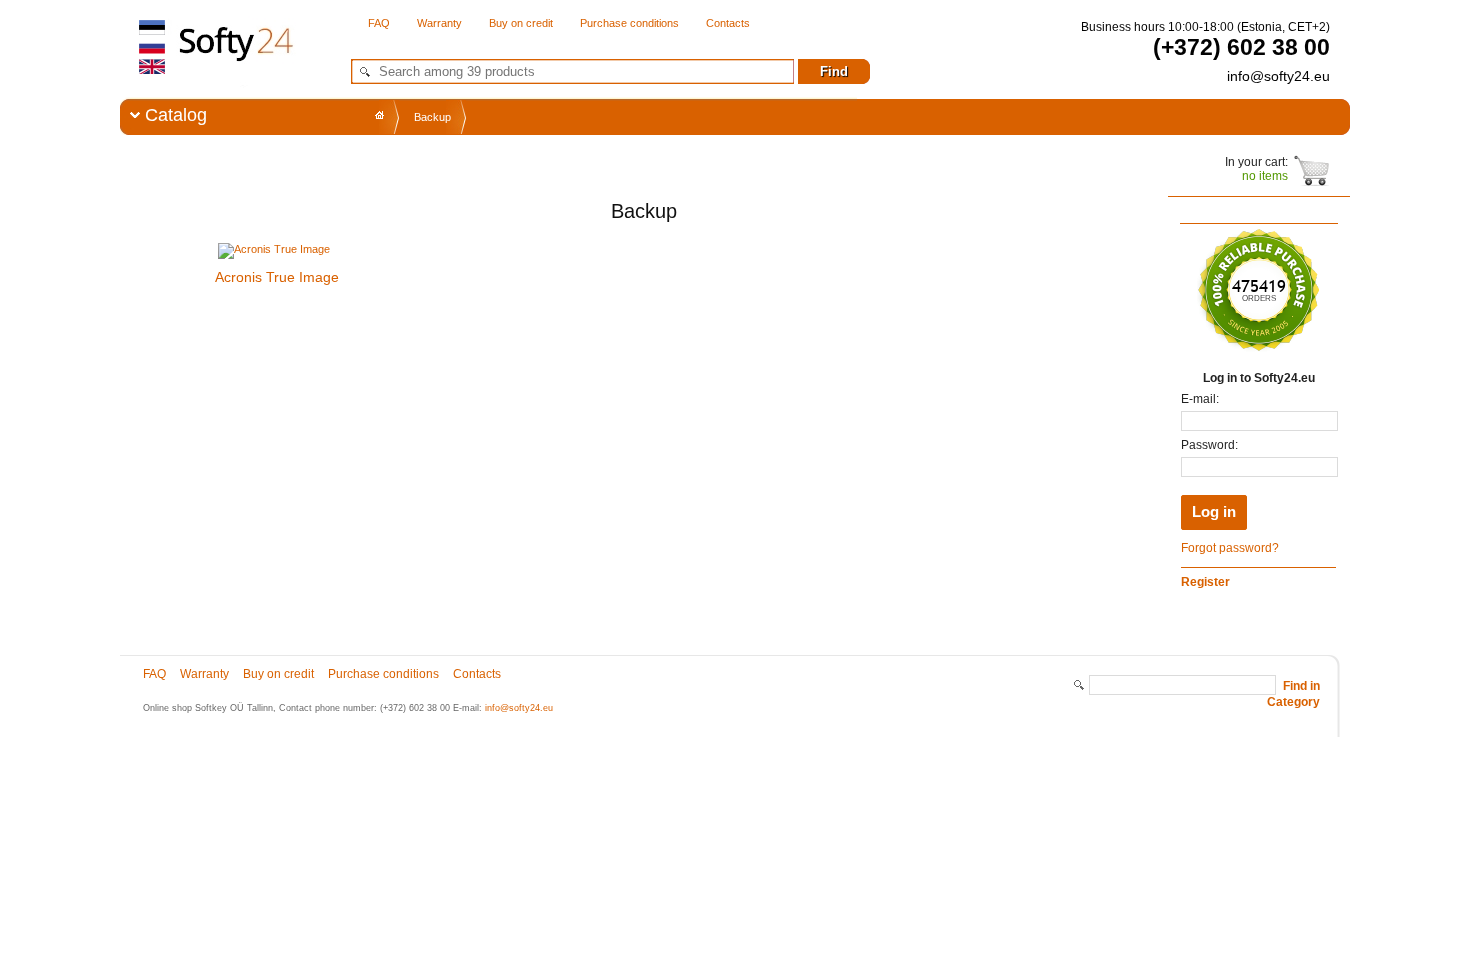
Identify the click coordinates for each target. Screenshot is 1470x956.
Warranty (439, 23)
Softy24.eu (232, 70)
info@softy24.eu (519, 708)
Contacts (728, 23)
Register (1205, 582)
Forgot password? (1230, 548)
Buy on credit (521, 23)
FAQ (379, 23)
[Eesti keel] (153, 28)
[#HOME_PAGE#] (379, 115)
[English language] (153, 66)
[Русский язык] (153, 47)
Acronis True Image (277, 277)
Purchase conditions (629, 23)
